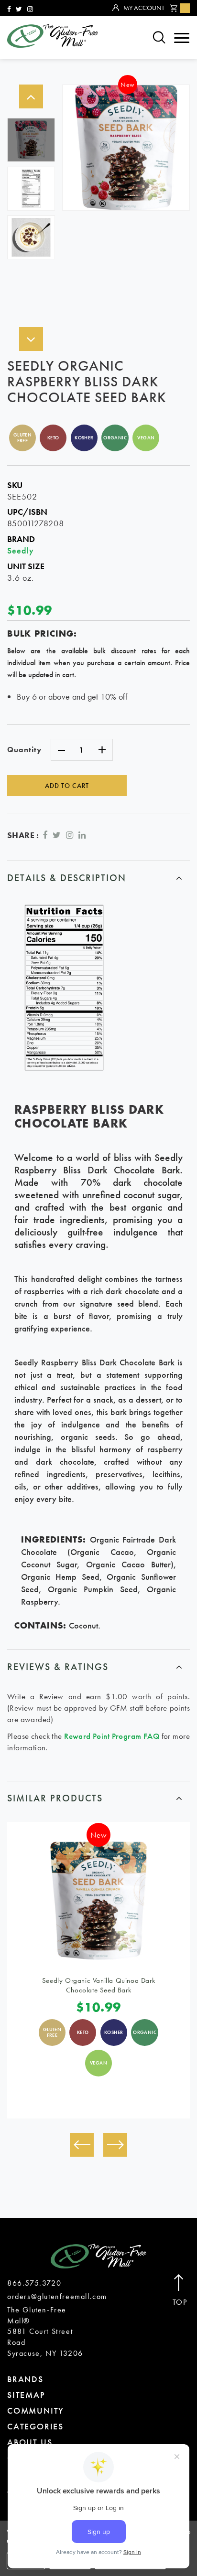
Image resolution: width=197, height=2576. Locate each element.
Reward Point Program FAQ (112, 1736)
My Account (144, 8)
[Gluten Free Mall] (53, 36)
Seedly (21, 550)
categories (35, 2426)
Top (180, 2302)
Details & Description (67, 878)
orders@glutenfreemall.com (57, 2296)
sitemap (26, 2395)
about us (30, 2442)
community (36, 2411)
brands (25, 2379)
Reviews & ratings (58, 1667)
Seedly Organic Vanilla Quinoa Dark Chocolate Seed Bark (98, 1985)
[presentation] (82, 2145)
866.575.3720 (34, 2283)
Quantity (24, 750)
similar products (55, 1798)
